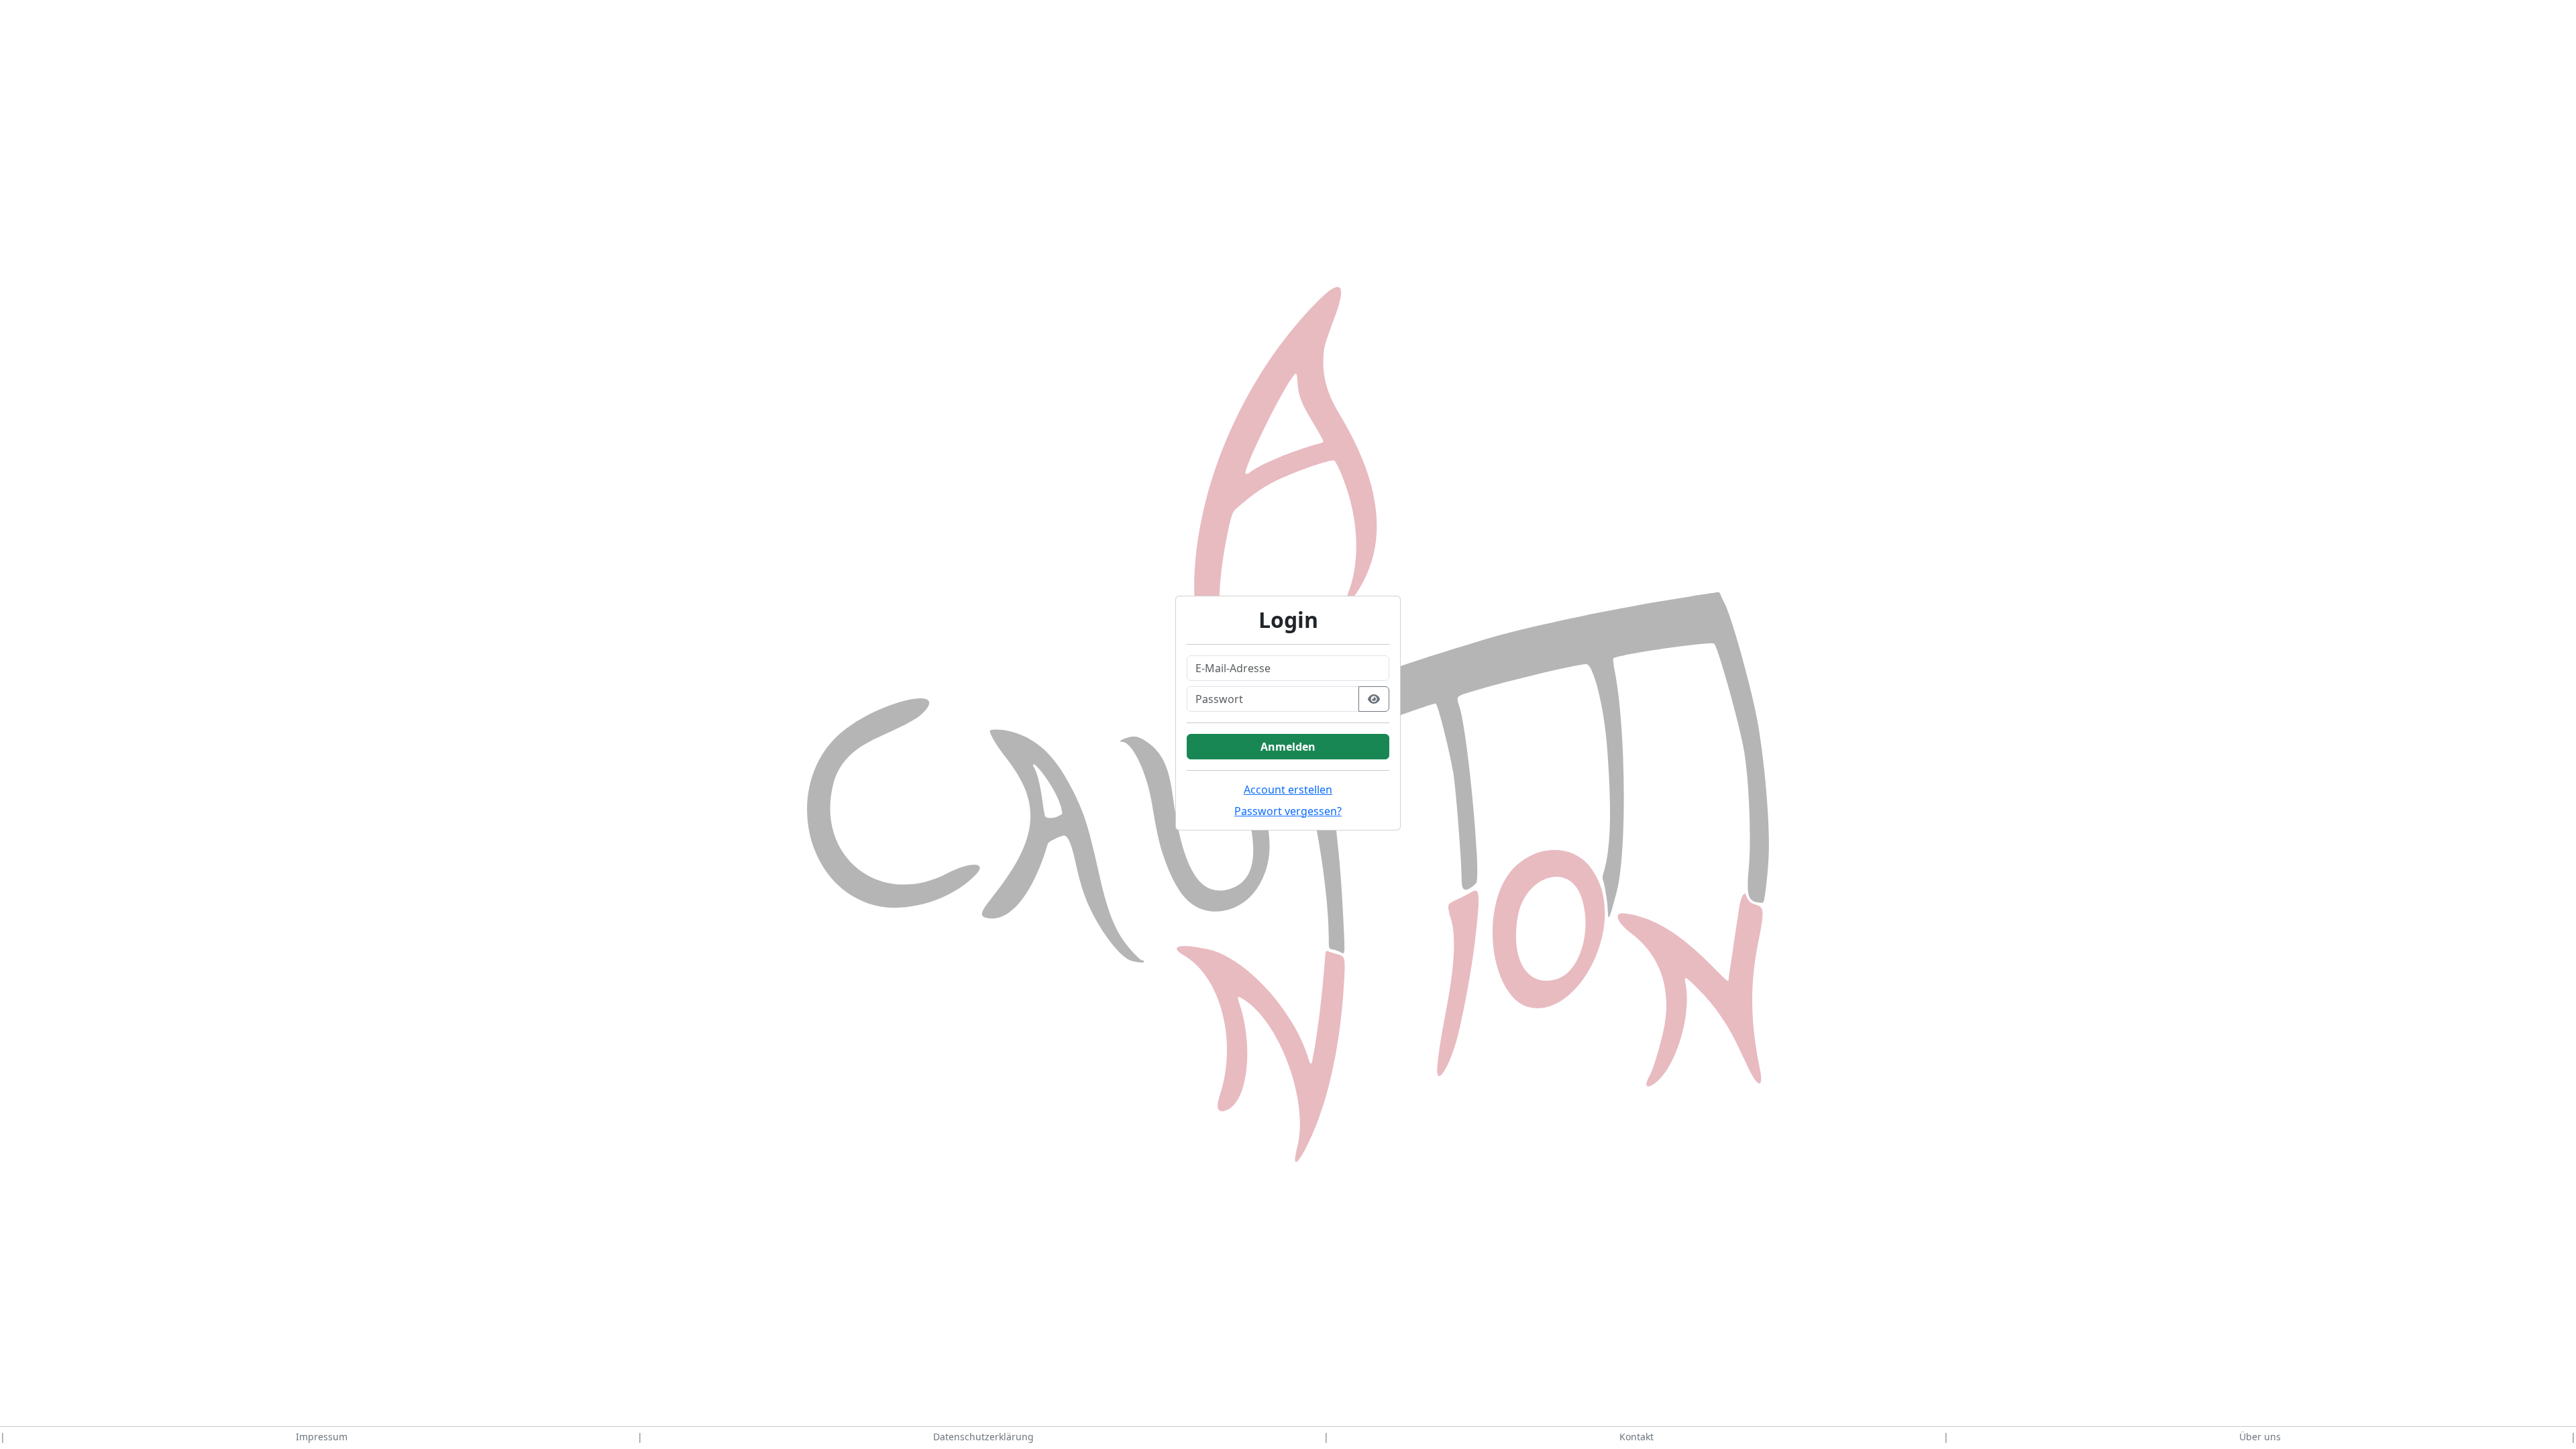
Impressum (322, 1437)
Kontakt (1636, 1437)
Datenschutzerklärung (983, 1437)
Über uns (2260, 1437)
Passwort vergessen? (1288, 811)
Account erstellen (1288, 790)
